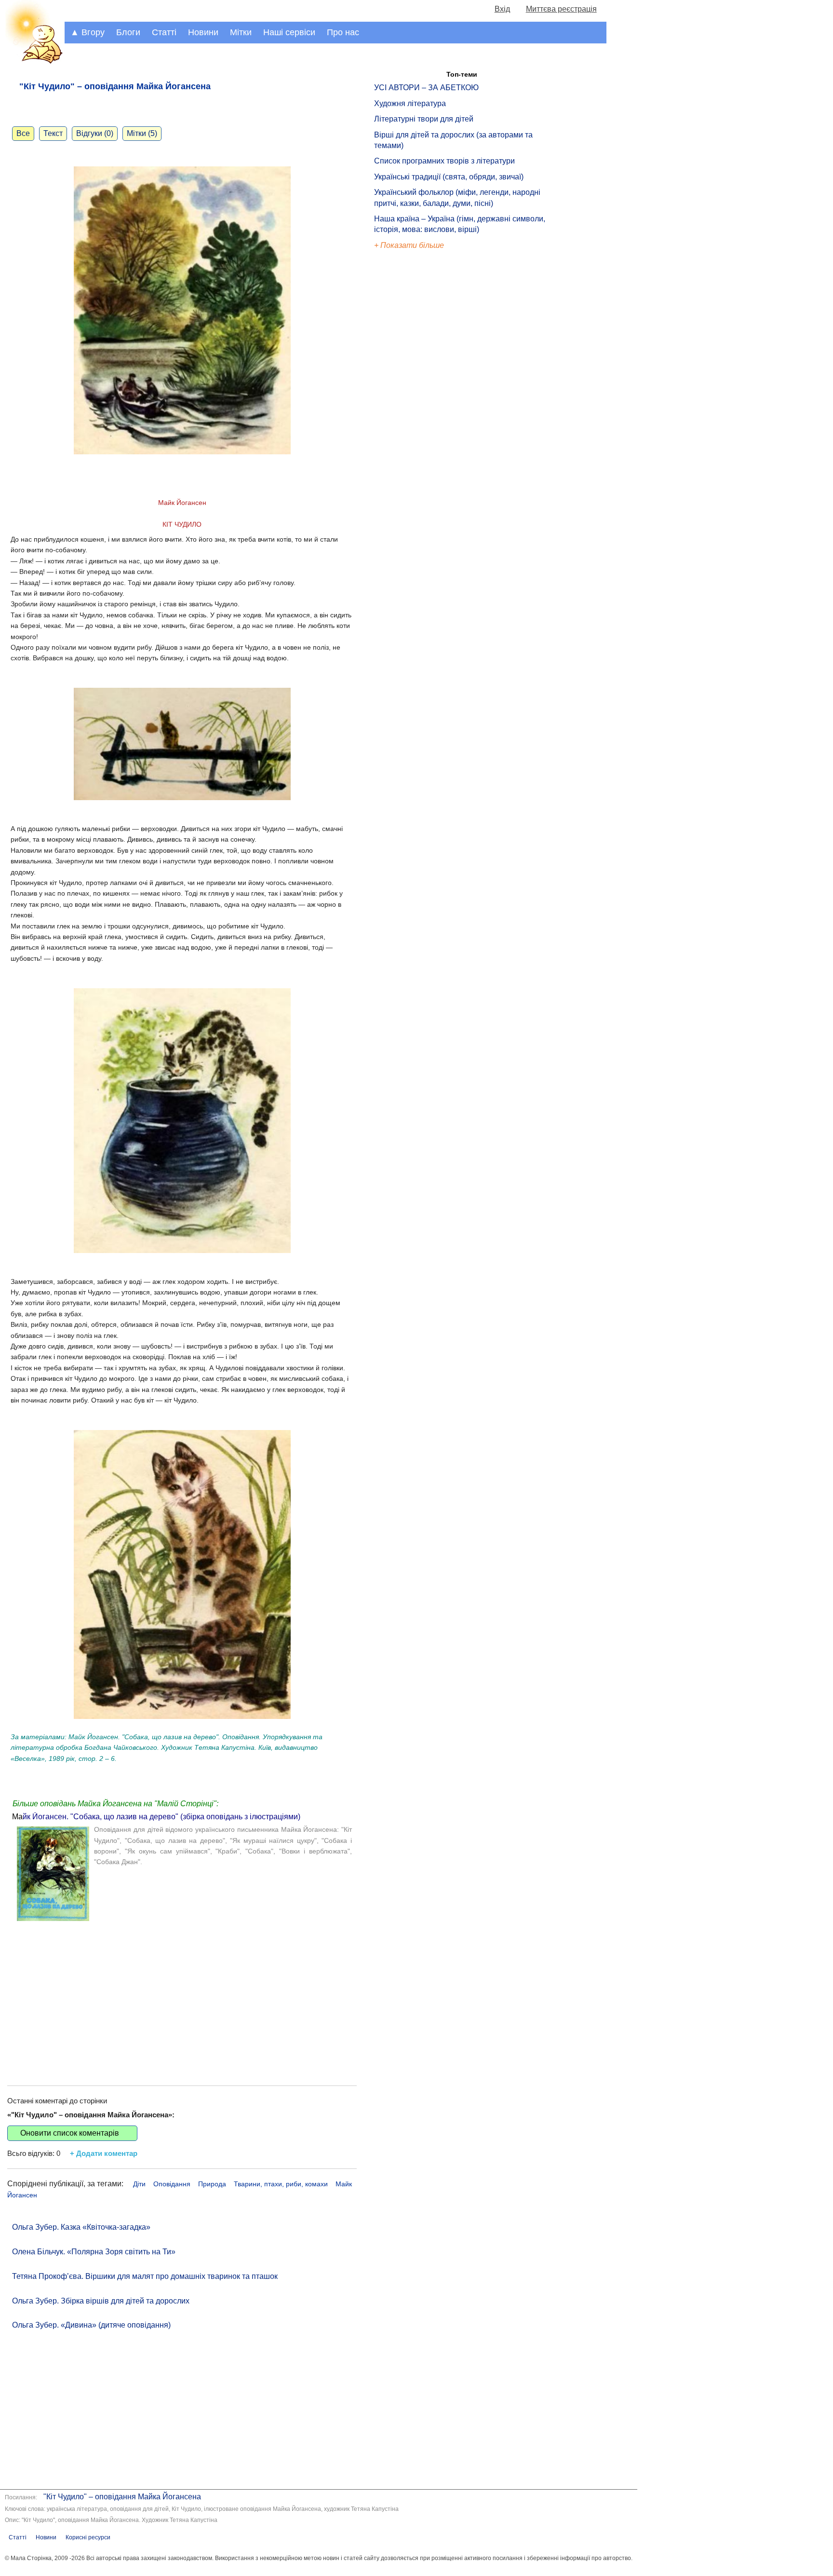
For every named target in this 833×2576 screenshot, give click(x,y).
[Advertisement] (182, 1994)
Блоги (128, 32)
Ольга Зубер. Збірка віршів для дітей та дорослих (101, 2301)
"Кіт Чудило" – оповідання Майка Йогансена (122, 2497)
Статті (164, 32)
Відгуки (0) (95, 133)
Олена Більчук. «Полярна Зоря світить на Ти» (94, 2252)
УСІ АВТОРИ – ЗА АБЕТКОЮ (426, 88)
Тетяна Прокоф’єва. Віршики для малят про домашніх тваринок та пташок (145, 2276)
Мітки (241, 32)
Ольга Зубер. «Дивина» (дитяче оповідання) (91, 2325)
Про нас (343, 32)
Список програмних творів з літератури (444, 161)
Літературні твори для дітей (424, 119)
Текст (53, 133)
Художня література (410, 103)
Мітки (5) (142, 133)
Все (23, 133)
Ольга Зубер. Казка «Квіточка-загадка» (81, 2227)
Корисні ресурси (88, 2537)
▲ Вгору (87, 32)
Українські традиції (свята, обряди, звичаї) (449, 177)
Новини (203, 32)
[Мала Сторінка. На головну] (32, 62)
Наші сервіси (289, 32)
